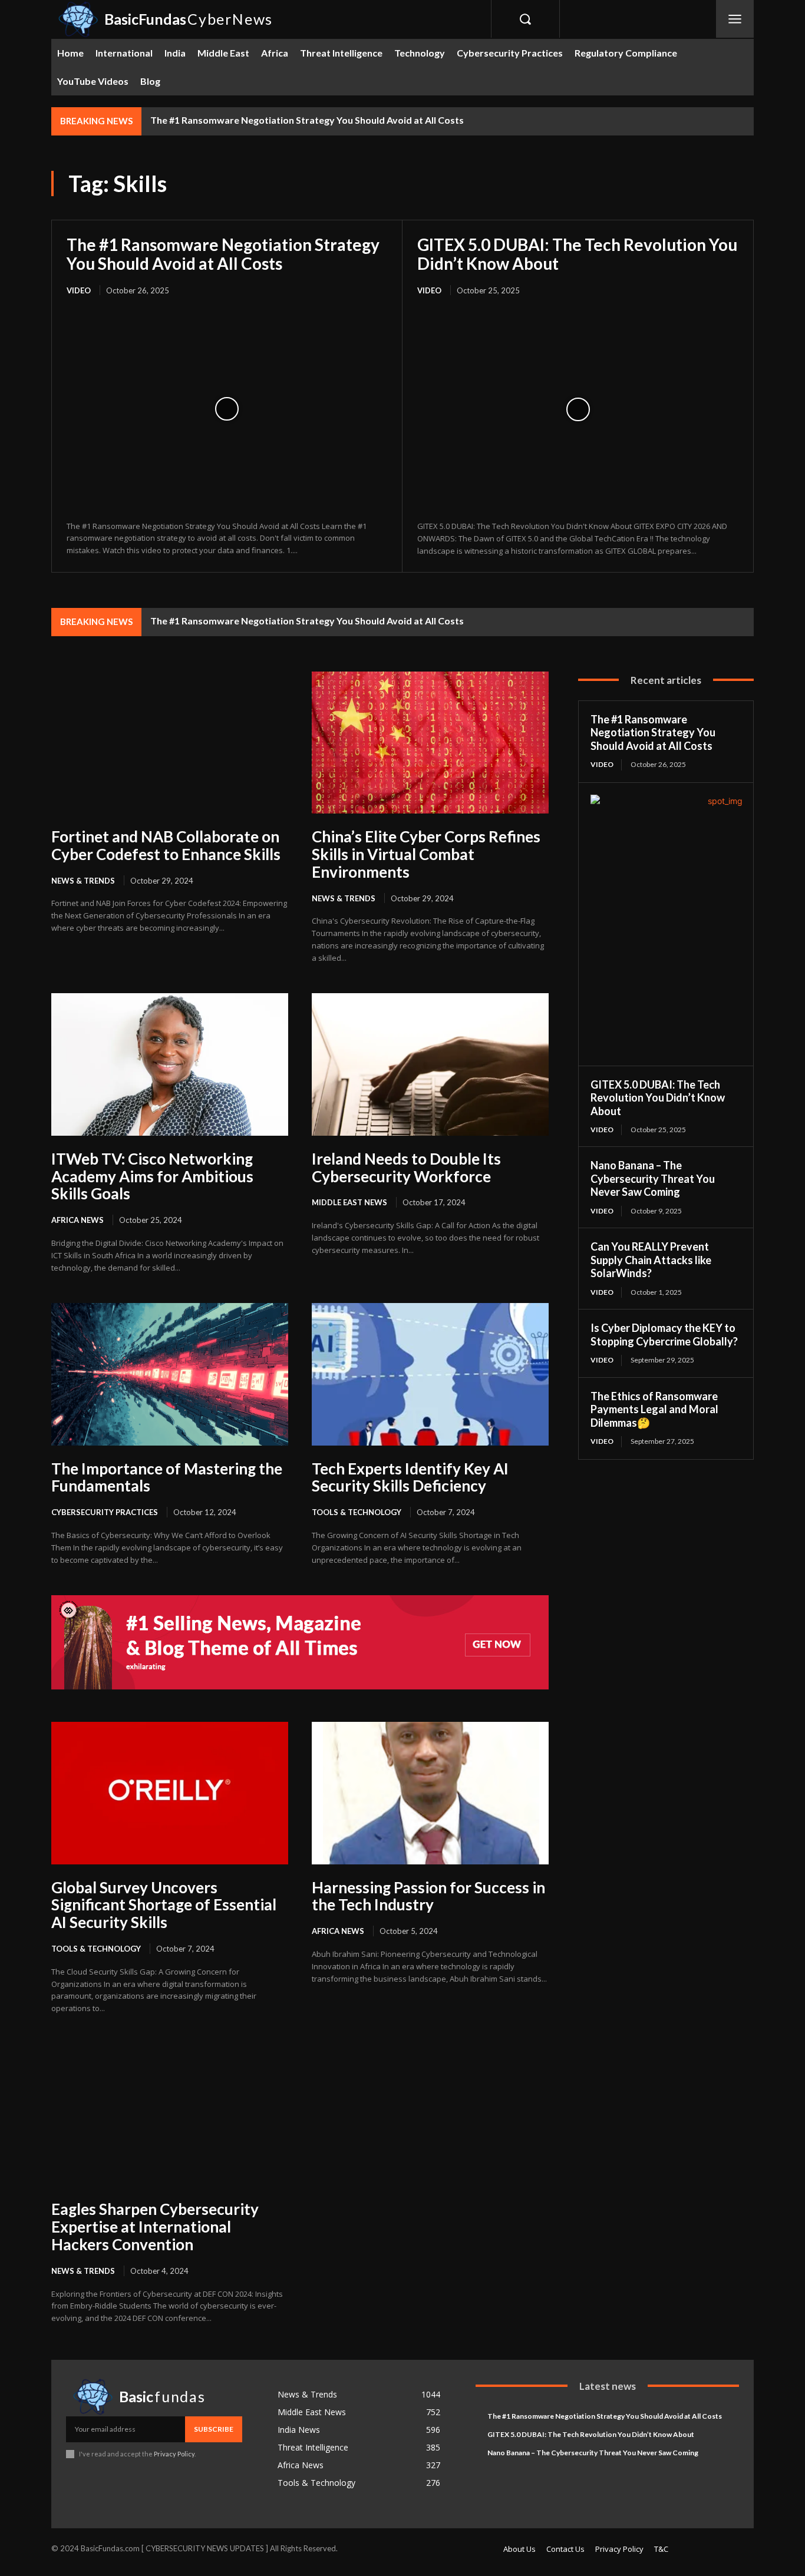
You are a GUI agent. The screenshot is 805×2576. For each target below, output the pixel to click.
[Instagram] (611, 19)
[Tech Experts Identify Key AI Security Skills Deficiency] (430, 1374)
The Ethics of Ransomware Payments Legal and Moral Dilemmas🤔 (654, 1409)
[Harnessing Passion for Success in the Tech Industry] (430, 1793)
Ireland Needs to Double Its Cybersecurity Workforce (406, 1168)
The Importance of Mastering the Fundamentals (167, 1477)
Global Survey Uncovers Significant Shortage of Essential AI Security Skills (164, 1905)
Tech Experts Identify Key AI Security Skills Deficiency (410, 1477)
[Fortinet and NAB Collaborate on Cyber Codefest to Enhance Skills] (170, 743)
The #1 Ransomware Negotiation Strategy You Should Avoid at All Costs (307, 120)
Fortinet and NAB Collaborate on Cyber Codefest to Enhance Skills (166, 845)
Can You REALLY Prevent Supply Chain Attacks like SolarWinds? (651, 1260)
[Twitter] (664, 19)
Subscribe (214, 2429)
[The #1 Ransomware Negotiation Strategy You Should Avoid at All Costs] (227, 409)
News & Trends (83, 881)
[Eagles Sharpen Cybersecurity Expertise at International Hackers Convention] (170, 2115)
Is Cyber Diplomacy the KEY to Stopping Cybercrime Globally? (664, 1335)
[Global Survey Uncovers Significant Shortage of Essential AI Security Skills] (170, 1793)
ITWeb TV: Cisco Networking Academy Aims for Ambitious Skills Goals (152, 1176)
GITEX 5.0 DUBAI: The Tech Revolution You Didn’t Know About (577, 254)
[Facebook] (585, 19)
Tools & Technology (357, 1512)
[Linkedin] (638, 19)
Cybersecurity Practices (105, 1512)
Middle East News (349, 1202)
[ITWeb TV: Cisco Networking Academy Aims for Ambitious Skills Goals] (170, 1064)
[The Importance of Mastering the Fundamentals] (170, 1374)
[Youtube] (691, 19)
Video (79, 290)
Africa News (77, 1220)
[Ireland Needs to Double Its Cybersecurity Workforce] (430, 1064)
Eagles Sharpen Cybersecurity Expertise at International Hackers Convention (155, 2227)
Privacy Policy (174, 2454)
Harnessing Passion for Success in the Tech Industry (428, 1896)
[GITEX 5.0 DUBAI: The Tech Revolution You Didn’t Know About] (578, 409)
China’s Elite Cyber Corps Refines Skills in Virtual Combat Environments (426, 854)
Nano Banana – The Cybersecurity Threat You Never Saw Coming (653, 1178)
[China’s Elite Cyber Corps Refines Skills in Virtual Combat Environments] (430, 743)
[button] (525, 19)
